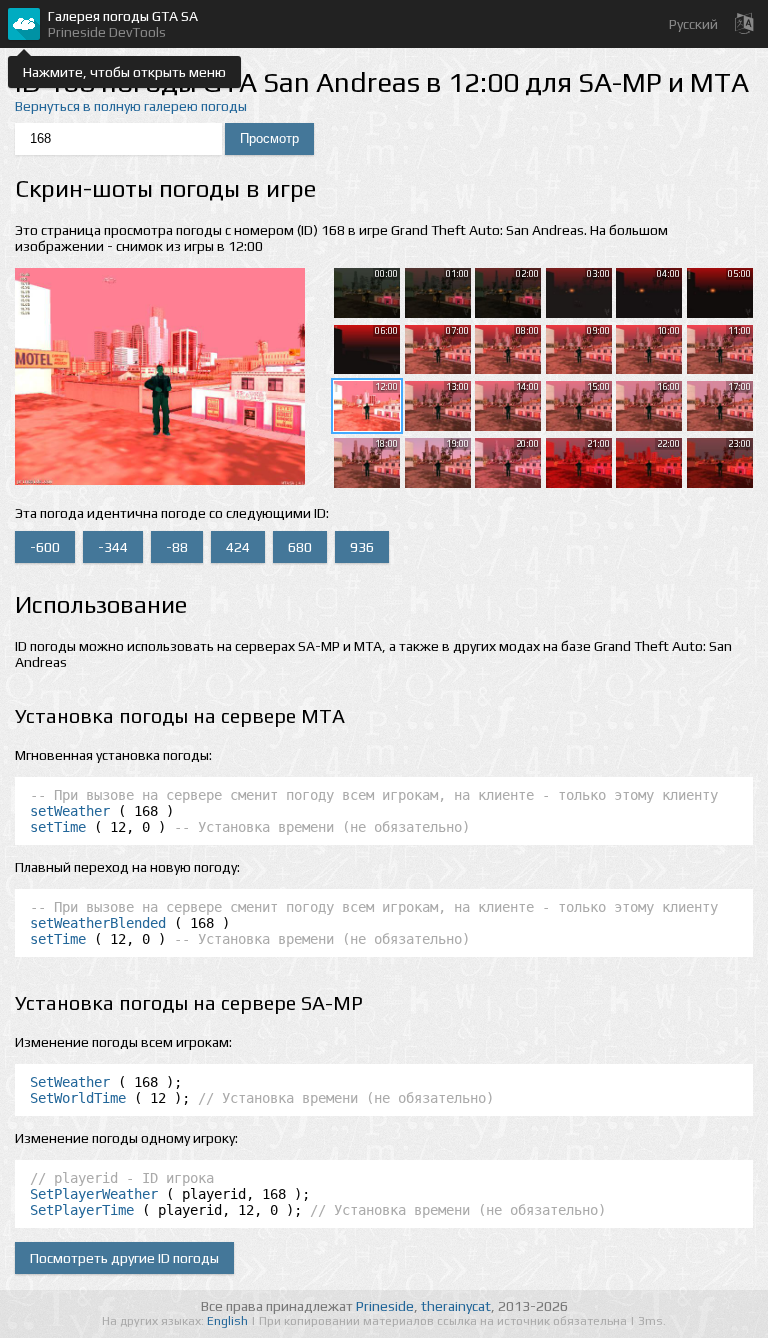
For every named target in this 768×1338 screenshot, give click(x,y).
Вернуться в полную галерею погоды (131, 106)
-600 (45, 547)
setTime (58, 827)
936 (362, 547)
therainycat (456, 1306)
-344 (113, 547)
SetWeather (70, 1082)
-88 (177, 547)
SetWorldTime (78, 1098)
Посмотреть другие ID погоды (124, 1258)
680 (300, 547)
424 (238, 547)
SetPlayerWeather (94, 1194)
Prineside (385, 1306)
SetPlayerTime (82, 1210)
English (229, 1321)
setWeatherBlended (98, 923)
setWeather (70, 811)
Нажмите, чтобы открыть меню (124, 72)
